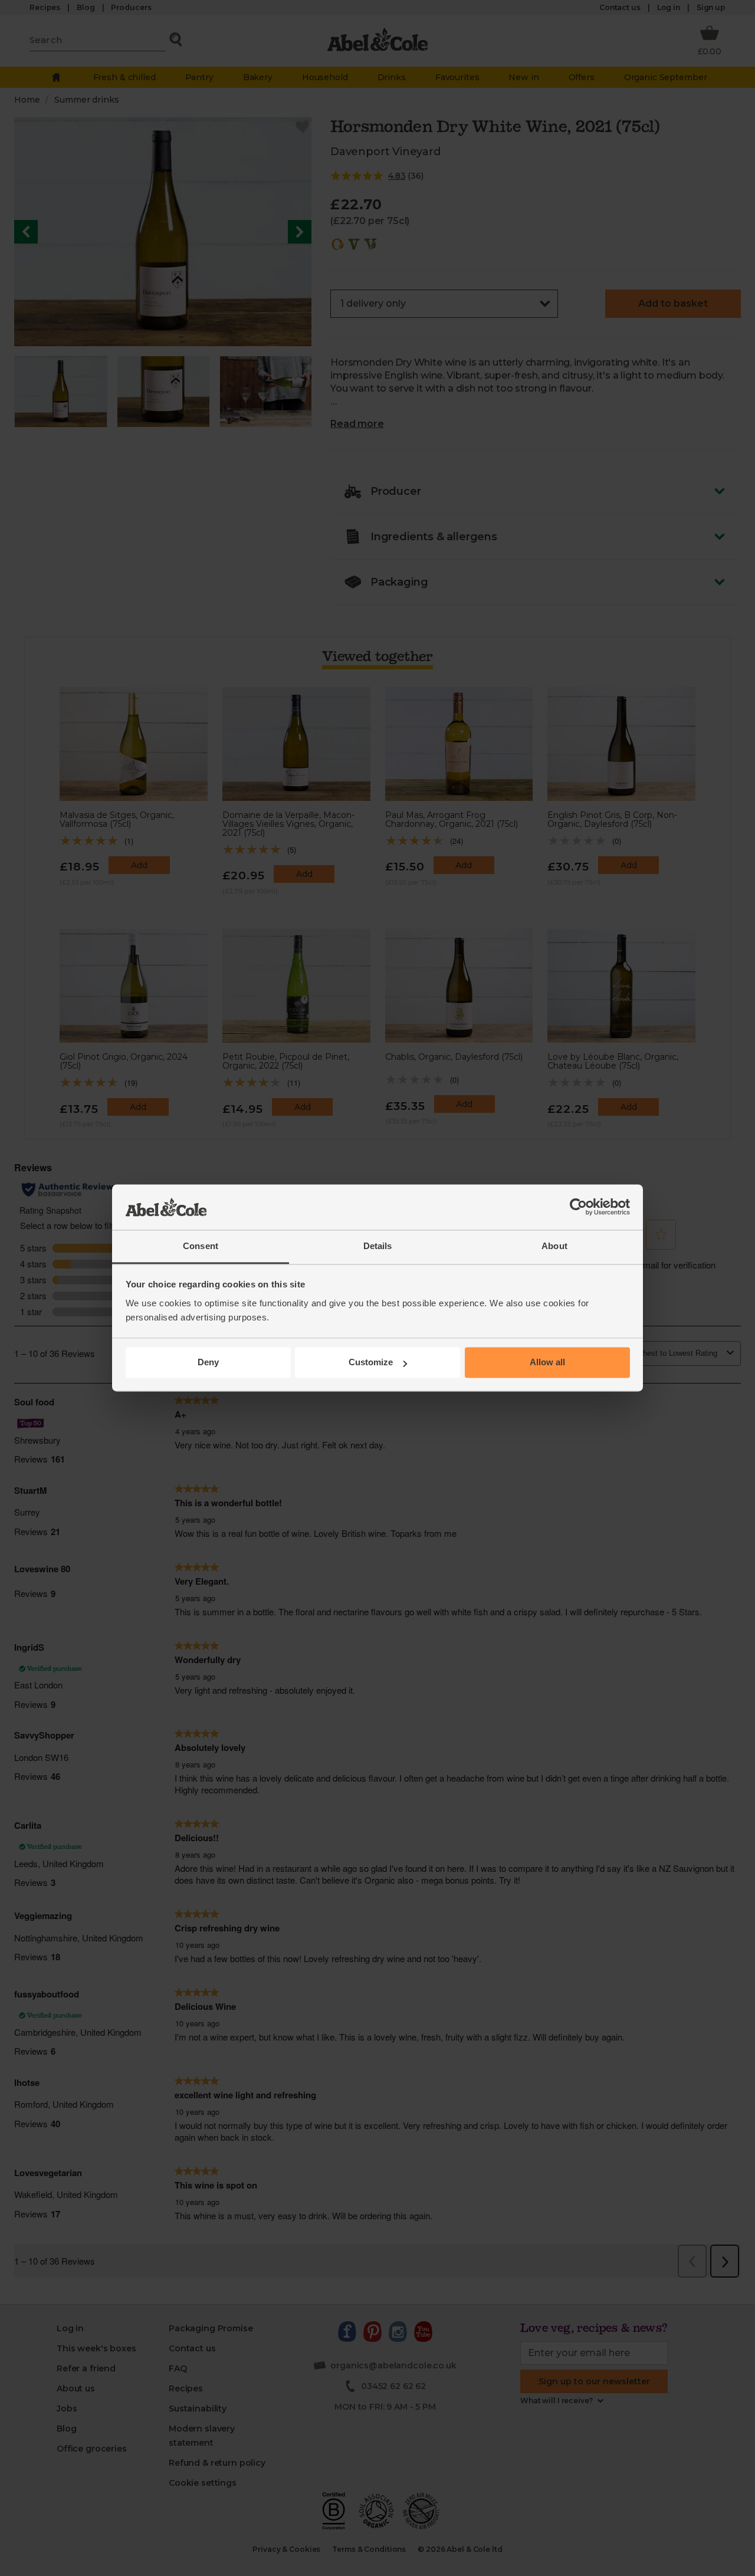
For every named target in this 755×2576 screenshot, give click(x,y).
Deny (208, 1363)
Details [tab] (378, 1246)
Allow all (547, 1363)
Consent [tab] (201, 1246)
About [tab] (554, 1246)
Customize (371, 1363)
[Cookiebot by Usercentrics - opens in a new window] (578, 1207)
